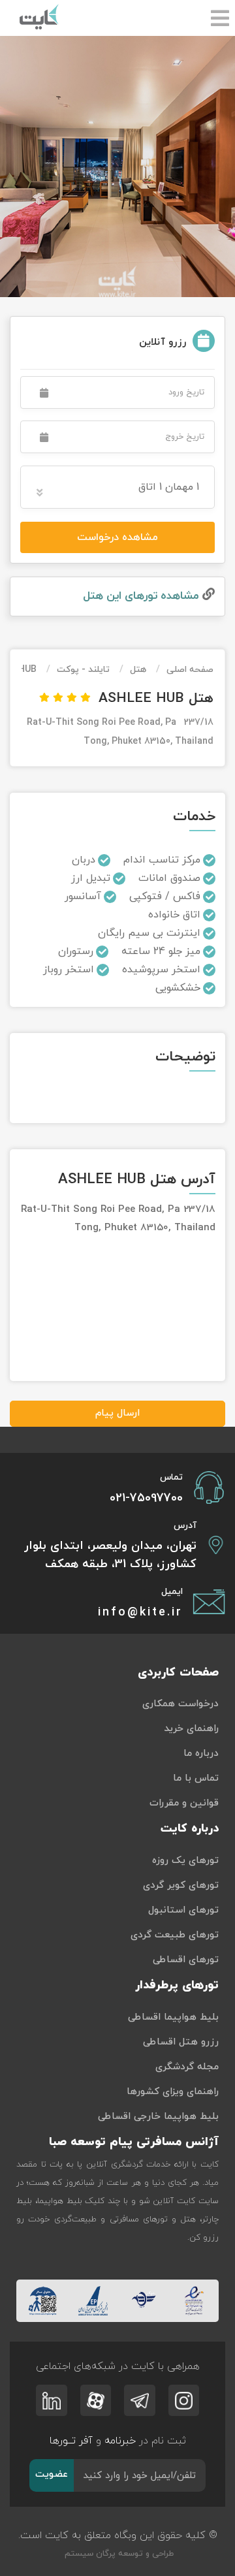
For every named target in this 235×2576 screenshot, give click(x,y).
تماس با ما (196, 1778)
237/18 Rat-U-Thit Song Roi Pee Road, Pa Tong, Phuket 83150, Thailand (120, 732)
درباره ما (201, 1754)
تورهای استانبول (183, 1910)
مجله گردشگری (187, 2067)
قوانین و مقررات (184, 1803)
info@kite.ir (140, 1613)
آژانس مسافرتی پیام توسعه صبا (134, 2142)
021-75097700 (146, 1498)
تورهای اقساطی (186, 1960)
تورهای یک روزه (185, 1861)
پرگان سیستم (89, 2554)
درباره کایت (190, 1829)
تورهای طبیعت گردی (175, 1935)
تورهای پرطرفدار (177, 1985)
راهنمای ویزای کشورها (173, 2092)
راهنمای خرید (191, 1729)
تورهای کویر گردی (181, 1885)
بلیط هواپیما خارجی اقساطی (158, 2117)
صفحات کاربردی (178, 1673)
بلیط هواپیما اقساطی (173, 2017)
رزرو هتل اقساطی (181, 2042)
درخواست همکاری (180, 1704)
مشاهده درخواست (117, 537)
